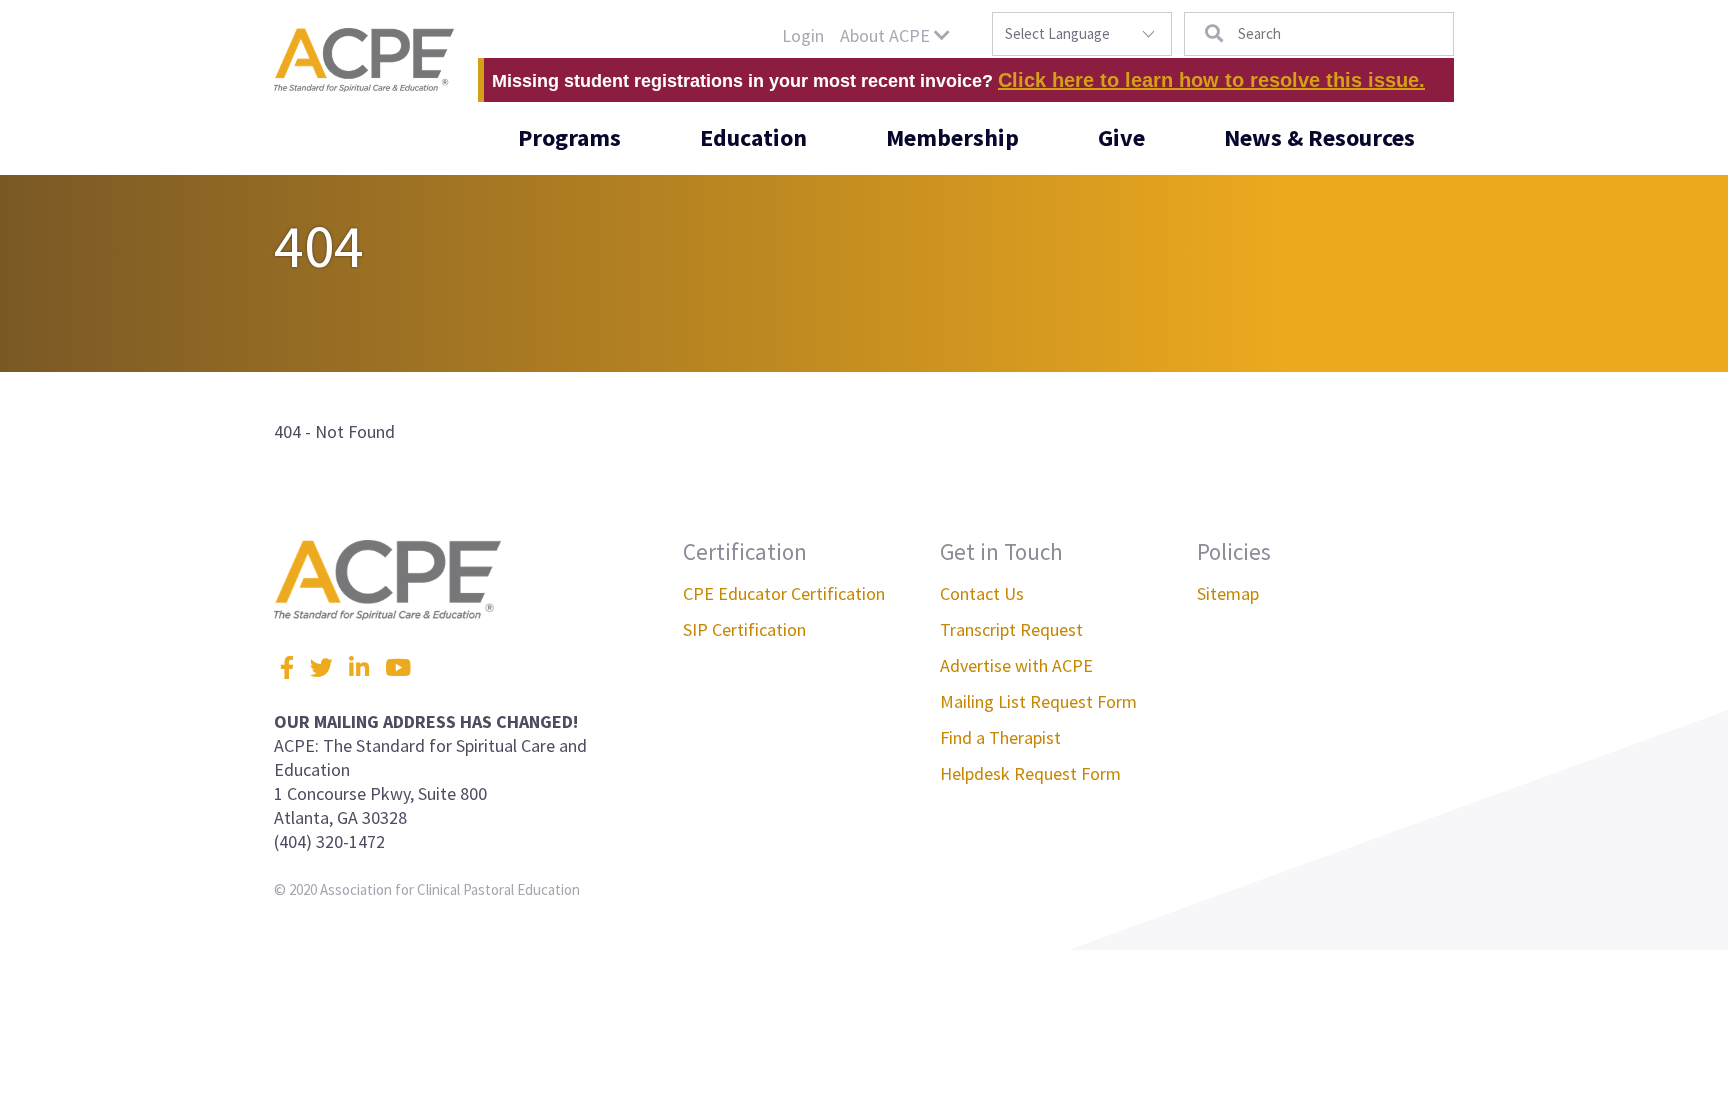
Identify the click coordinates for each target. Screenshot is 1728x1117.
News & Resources (1319, 137)
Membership (952, 137)
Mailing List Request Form (1038, 701)
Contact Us (982, 593)
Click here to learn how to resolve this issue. (1211, 80)
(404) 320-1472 (329, 841)
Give (1121, 137)
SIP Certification (744, 629)
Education (753, 137)
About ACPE (887, 35)
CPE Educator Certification (784, 593)
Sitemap (1228, 593)
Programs (569, 137)
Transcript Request (1011, 629)
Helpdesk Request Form (1030, 773)
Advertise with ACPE (1016, 665)
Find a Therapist (1000, 737)
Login (803, 35)
